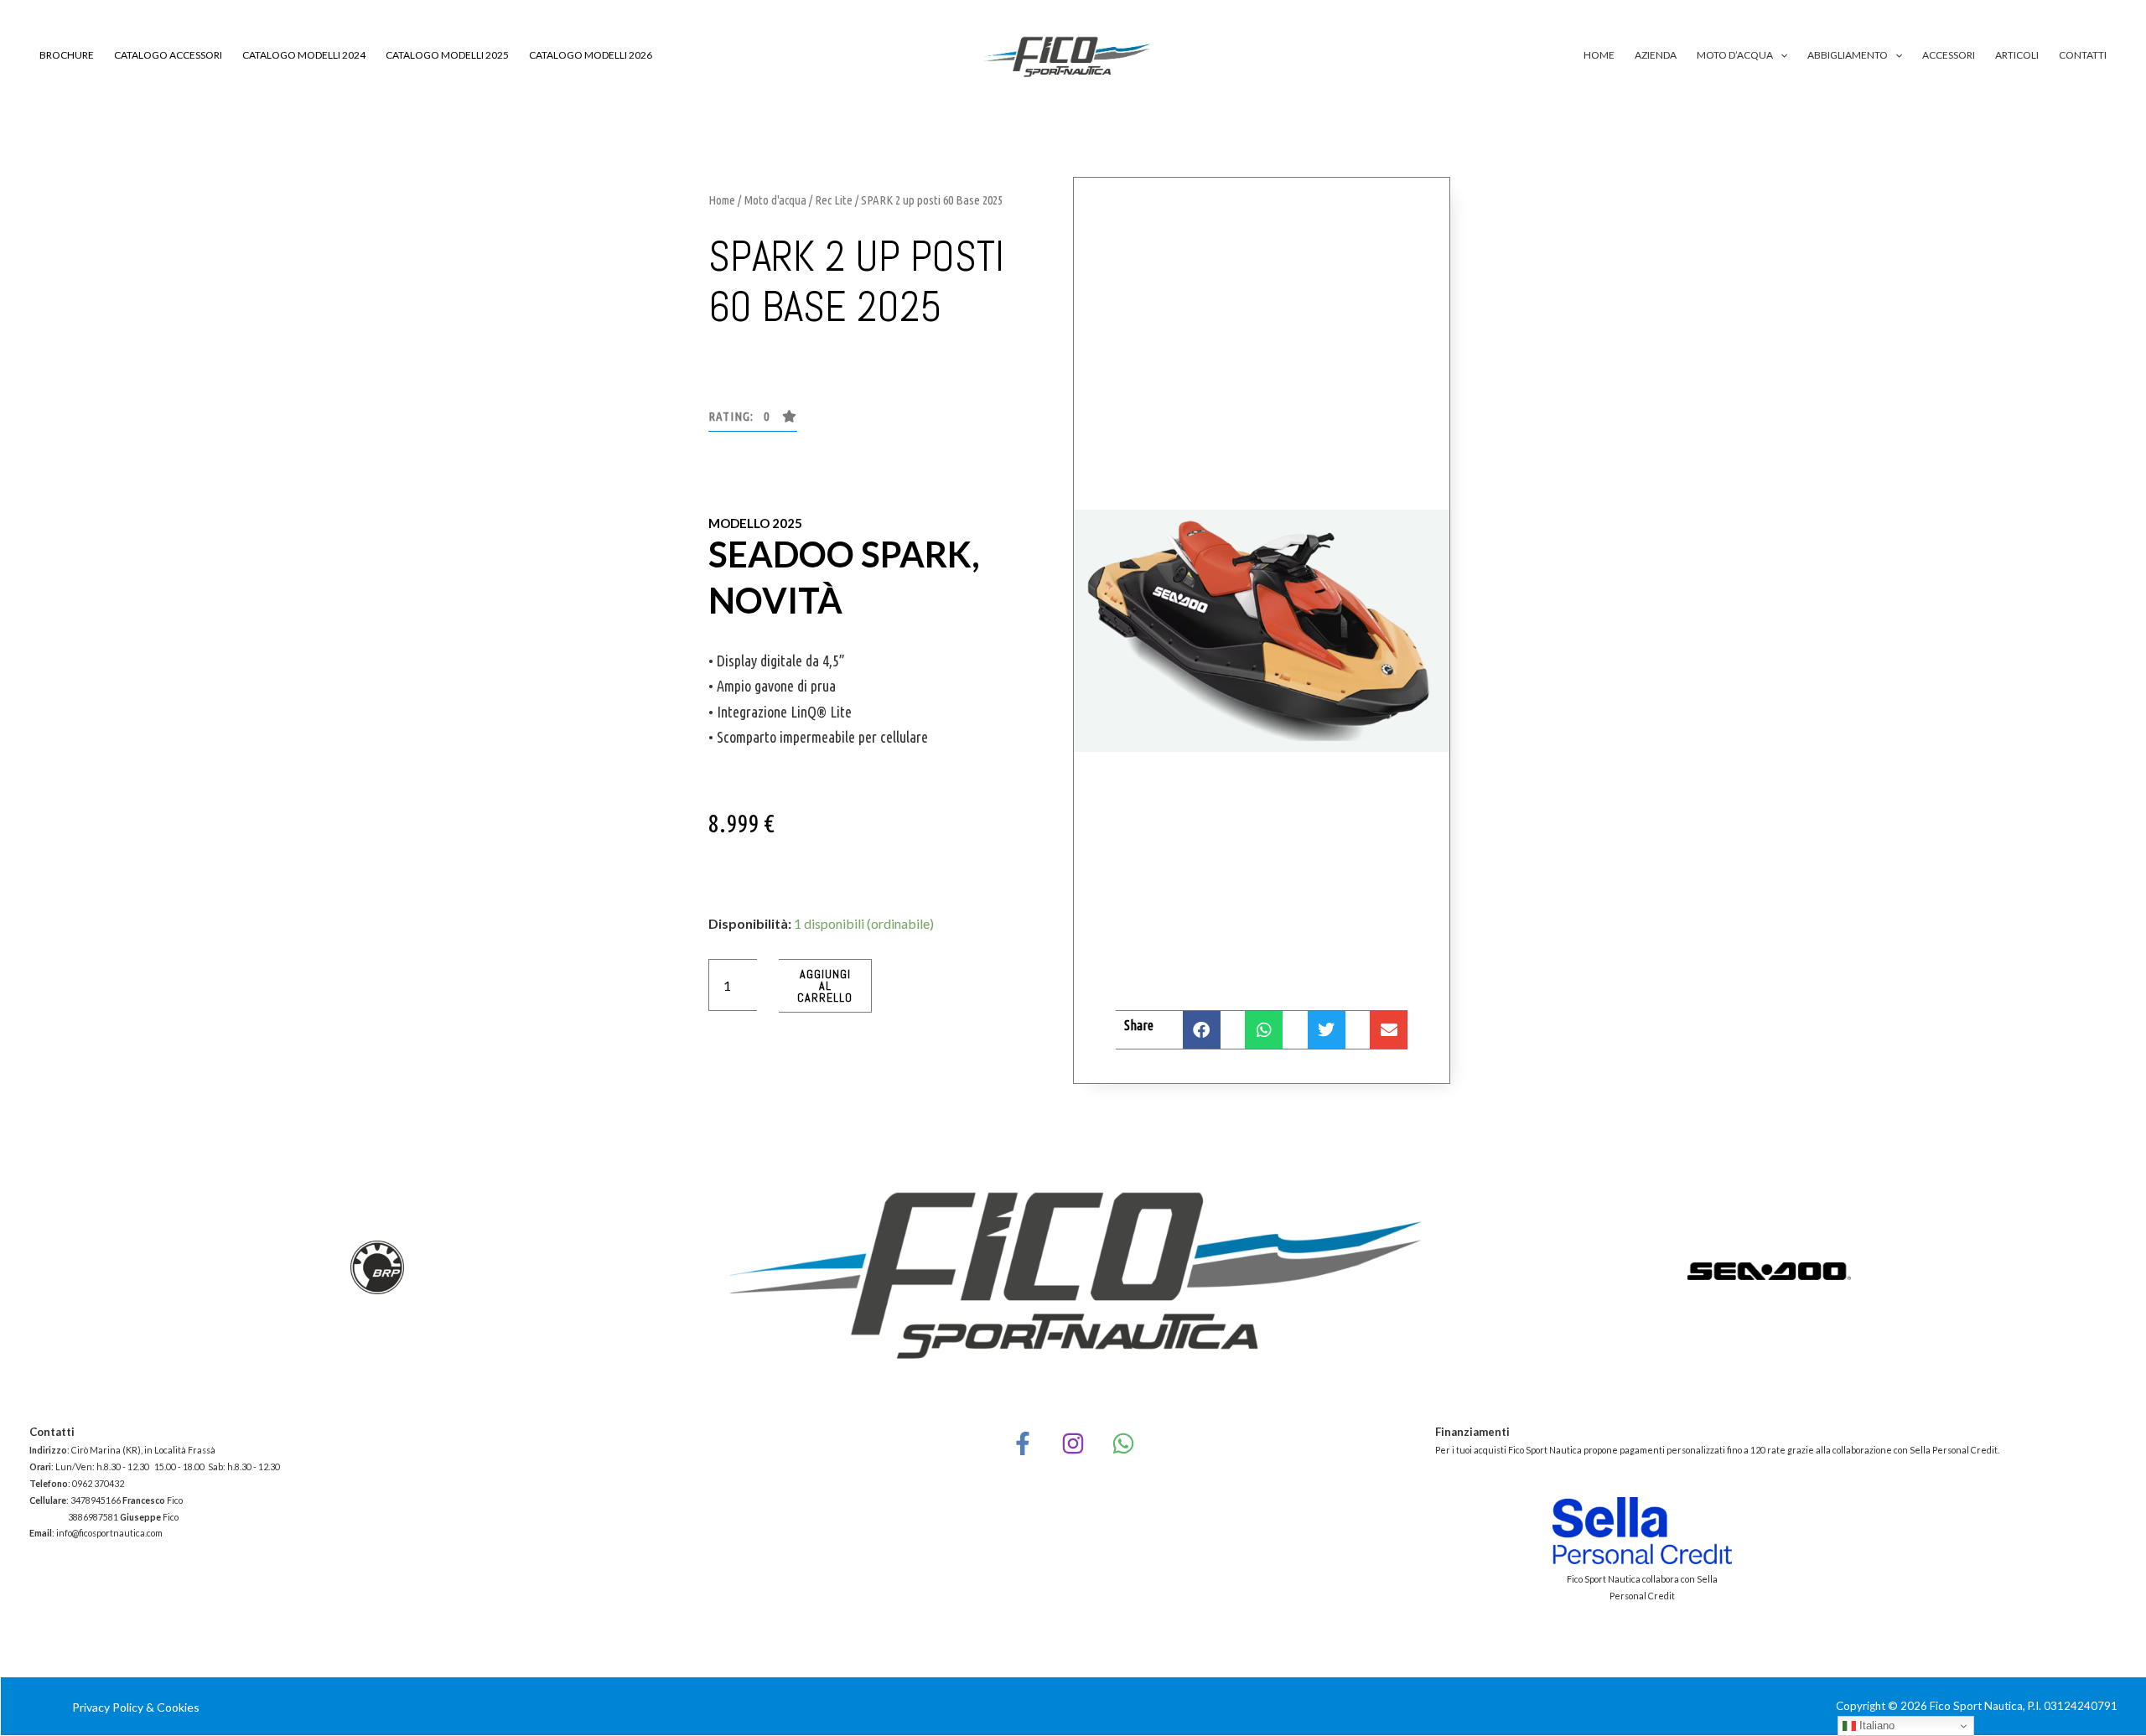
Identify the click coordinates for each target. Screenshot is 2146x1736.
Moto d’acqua (1735, 55)
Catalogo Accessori (168, 55)
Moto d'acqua (775, 200)
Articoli (2017, 55)
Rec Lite (834, 200)
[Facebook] (1023, 1443)
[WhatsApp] (1123, 1443)
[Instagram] (1073, 1443)
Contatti (2083, 55)
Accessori (1949, 55)
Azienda (1656, 55)
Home (1599, 55)
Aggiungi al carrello (825, 986)
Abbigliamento (1848, 55)
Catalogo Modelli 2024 (304, 55)
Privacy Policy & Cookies (136, 1707)
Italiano (1875, 1726)
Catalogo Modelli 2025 (447, 55)
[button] (1780, 55)
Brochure (67, 55)
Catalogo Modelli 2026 (591, 55)
